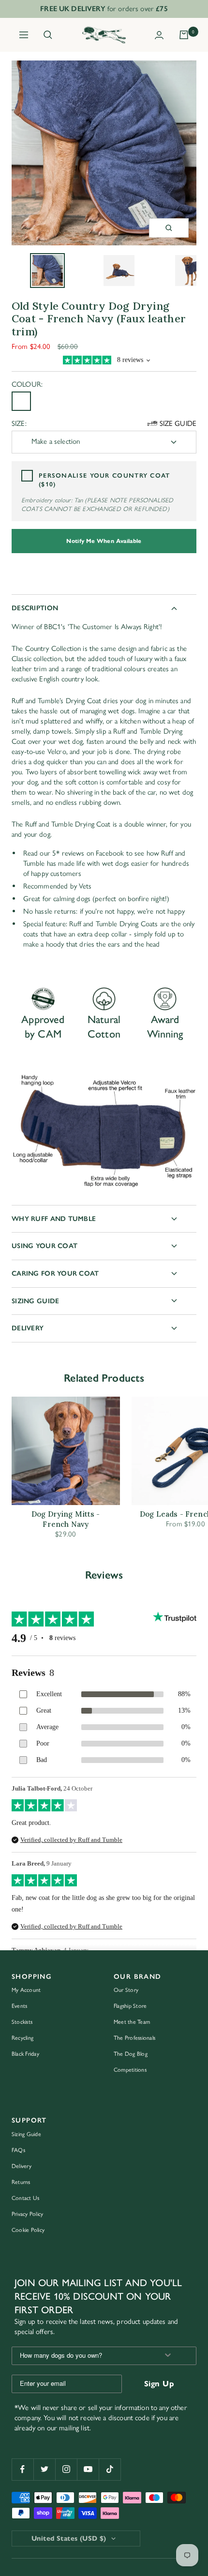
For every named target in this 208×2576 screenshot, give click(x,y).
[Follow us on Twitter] (44, 2469)
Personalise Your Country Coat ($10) (104, 480)
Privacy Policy (27, 2214)
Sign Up (159, 2384)
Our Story (126, 1990)
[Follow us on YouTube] (88, 2469)
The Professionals (134, 2038)
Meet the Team (132, 2022)
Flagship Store (130, 2006)
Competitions (130, 2070)
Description (35, 608)
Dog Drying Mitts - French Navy (66, 1519)
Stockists (22, 2022)
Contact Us (25, 2198)
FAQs (18, 2150)
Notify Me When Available (104, 541)
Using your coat (45, 1246)
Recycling (22, 2038)
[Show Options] (168, 2356)
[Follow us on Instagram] (66, 2469)
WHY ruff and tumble (54, 1219)
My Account (26, 1990)
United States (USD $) (69, 2538)
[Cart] (184, 35)
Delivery (28, 1328)
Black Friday (25, 2054)
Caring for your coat (55, 1273)
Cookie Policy (28, 2230)
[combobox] (82, 2356)
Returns (21, 2182)
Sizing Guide (35, 1301)
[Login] (159, 35)
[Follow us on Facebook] (22, 2469)
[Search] (48, 35)
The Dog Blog (131, 2054)
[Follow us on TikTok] (110, 2469)
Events (19, 2006)
